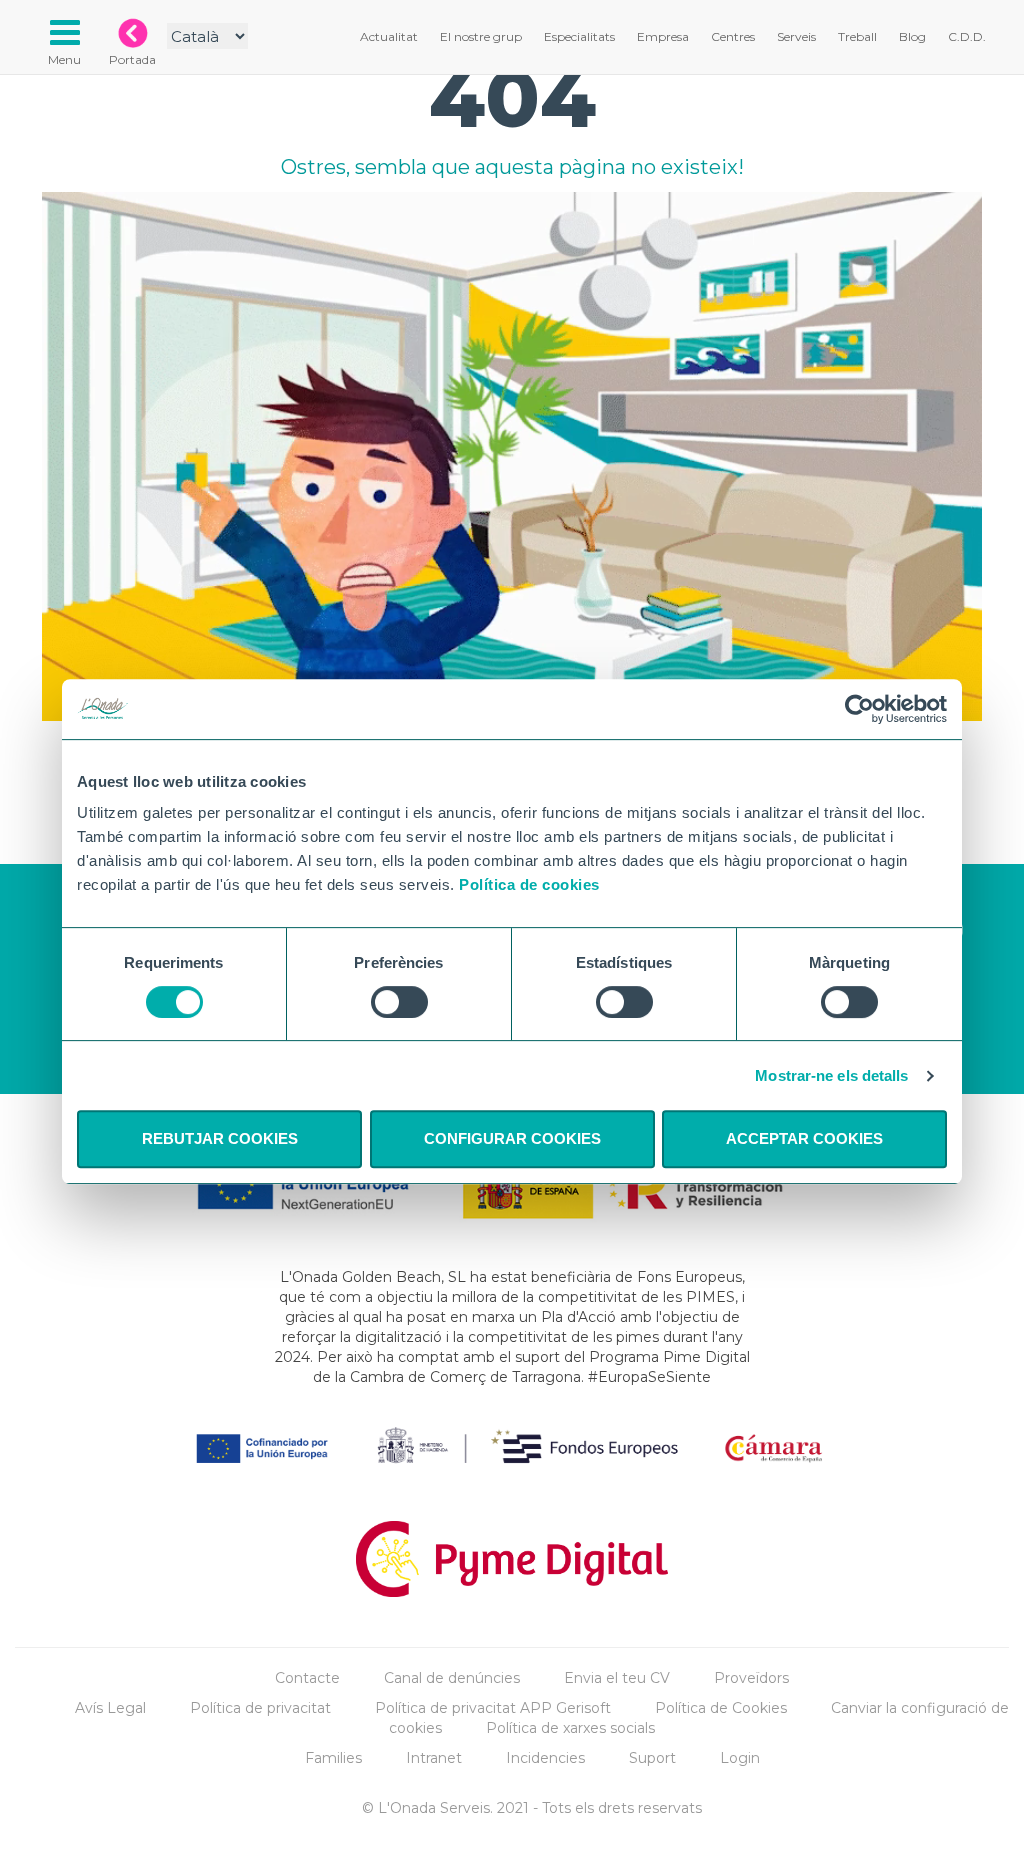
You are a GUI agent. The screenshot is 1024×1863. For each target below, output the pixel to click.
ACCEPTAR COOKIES (804, 1138)
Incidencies (545, 1758)
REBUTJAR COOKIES (220, 1138)
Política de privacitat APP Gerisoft (493, 1708)
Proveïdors (751, 1678)
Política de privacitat (260, 1708)
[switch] (399, 1002)
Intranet (434, 1758)
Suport (652, 1758)
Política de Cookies (721, 1708)
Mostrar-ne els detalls (831, 1075)
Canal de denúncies (452, 1678)
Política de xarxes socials (570, 1728)
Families (333, 1758)
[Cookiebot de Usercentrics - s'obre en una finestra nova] (859, 709)
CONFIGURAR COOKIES (512, 1138)
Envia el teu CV (617, 1678)
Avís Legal (110, 1708)
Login (740, 1758)
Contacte (307, 1678)
